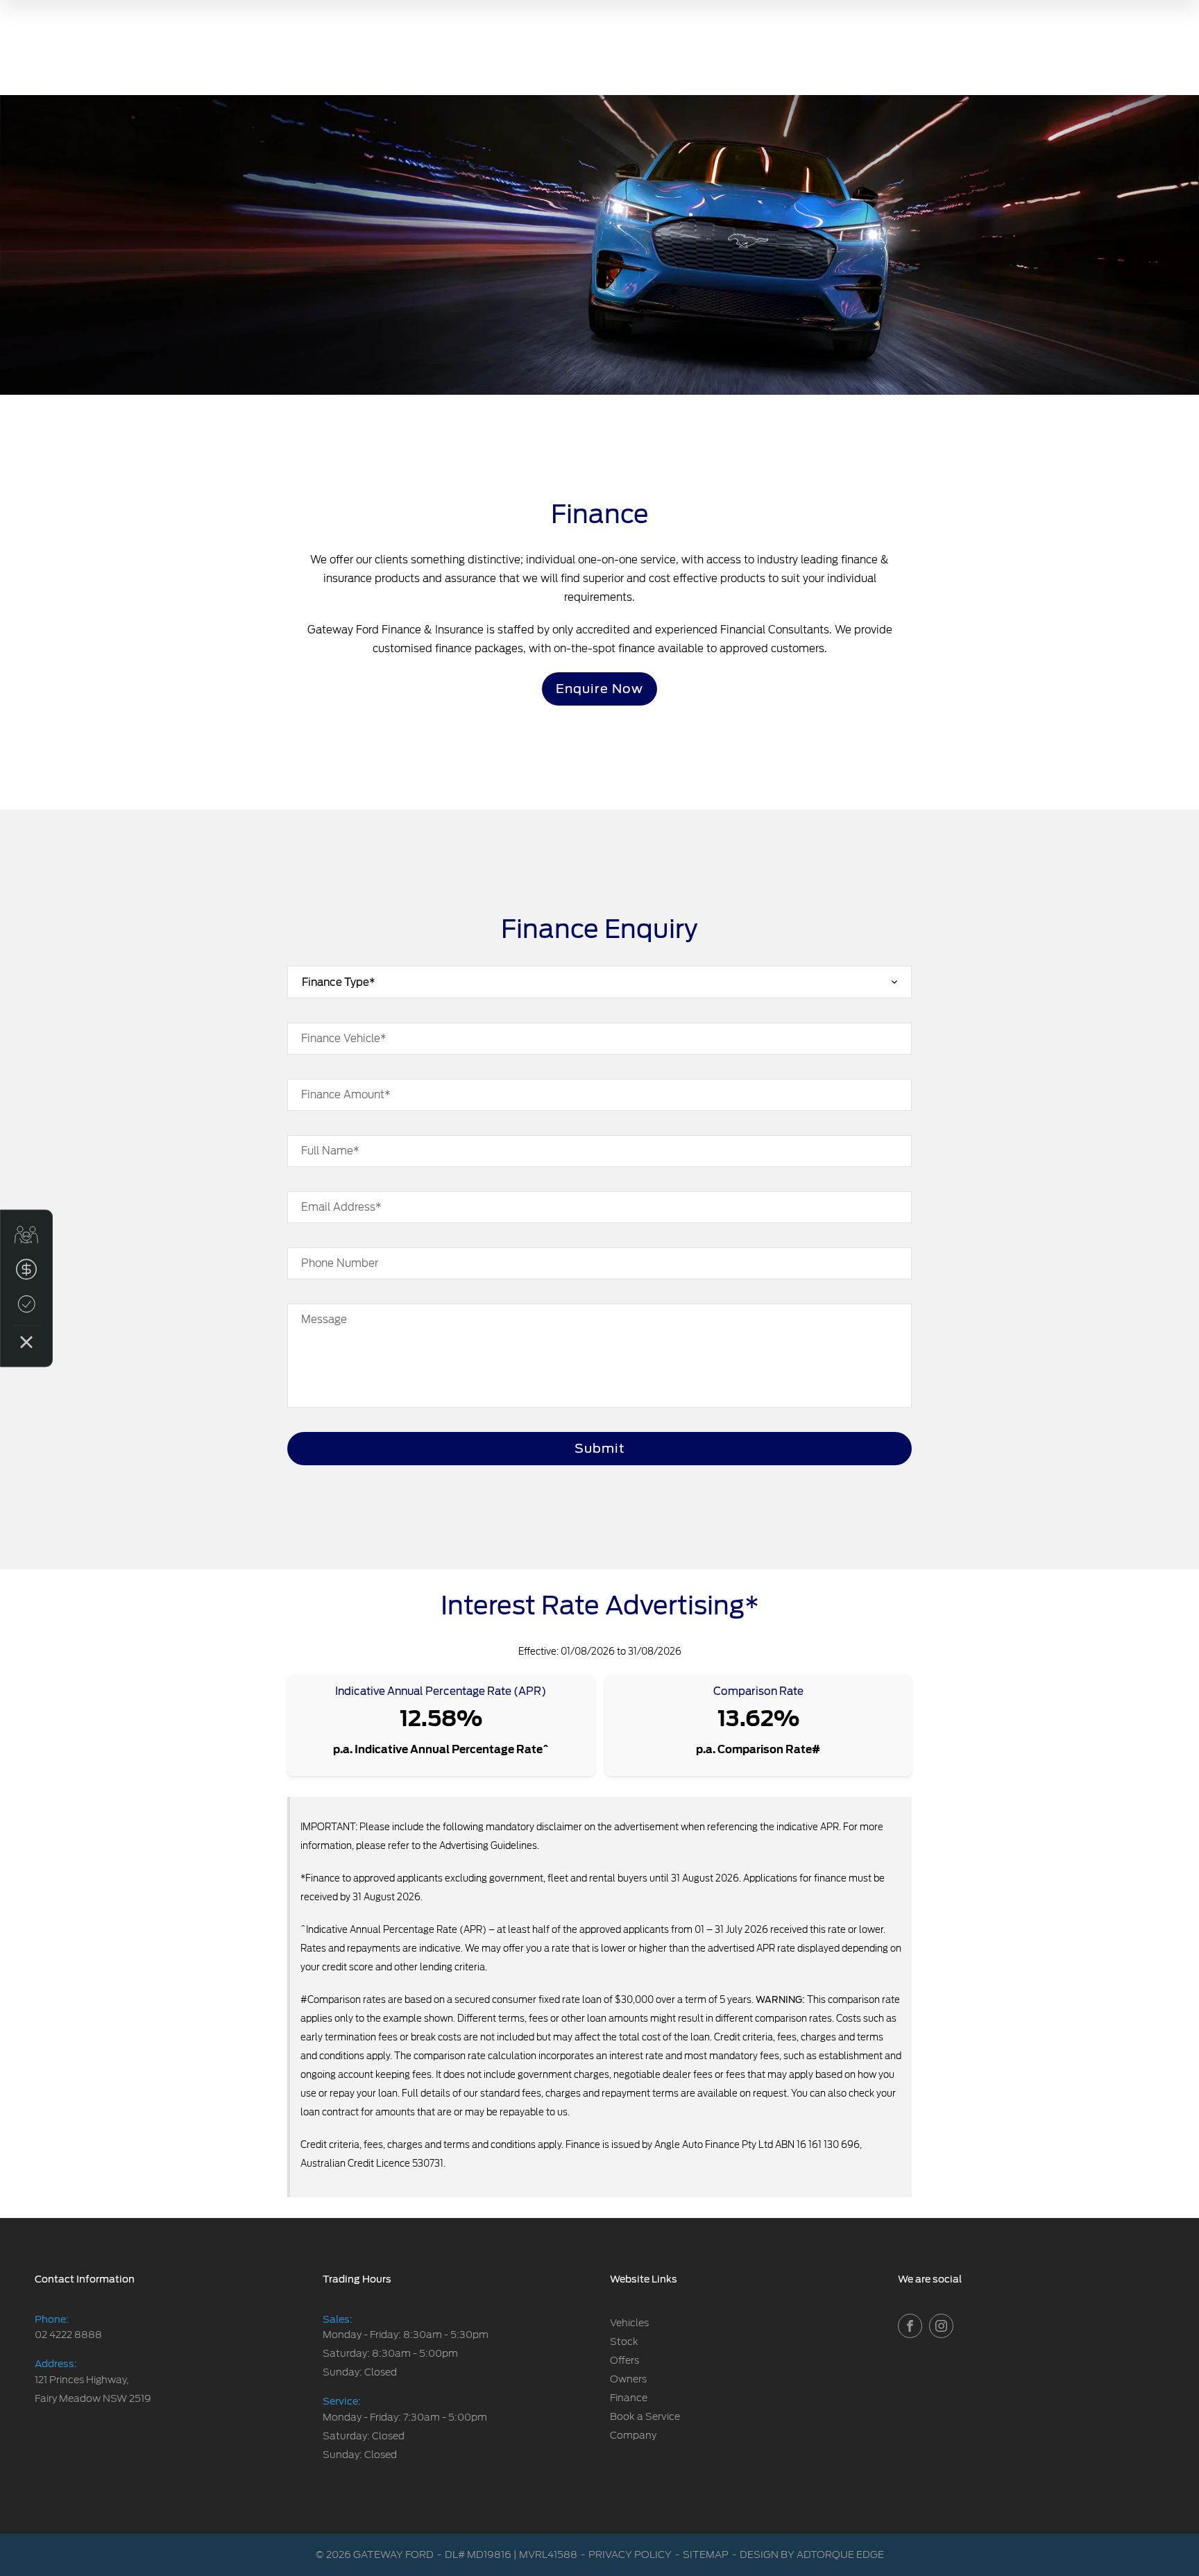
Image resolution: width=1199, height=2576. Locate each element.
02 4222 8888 (68, 2335)
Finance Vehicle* (344, 1039)
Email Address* (341, 1207)
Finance (629, 2398)
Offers (624, 2360)
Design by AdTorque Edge (812, 2554)
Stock (624, 2342)
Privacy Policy (630, 2554)
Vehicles (629, 2323)
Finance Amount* (346, 1095)
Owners (628, 2379)
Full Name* (330, 1151)
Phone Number (340, 1263)
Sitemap (706, 2554)
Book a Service (645, 2416)
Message (324, 1320)
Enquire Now (599, 689)
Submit (600, 1448)
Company (633, 2435)
